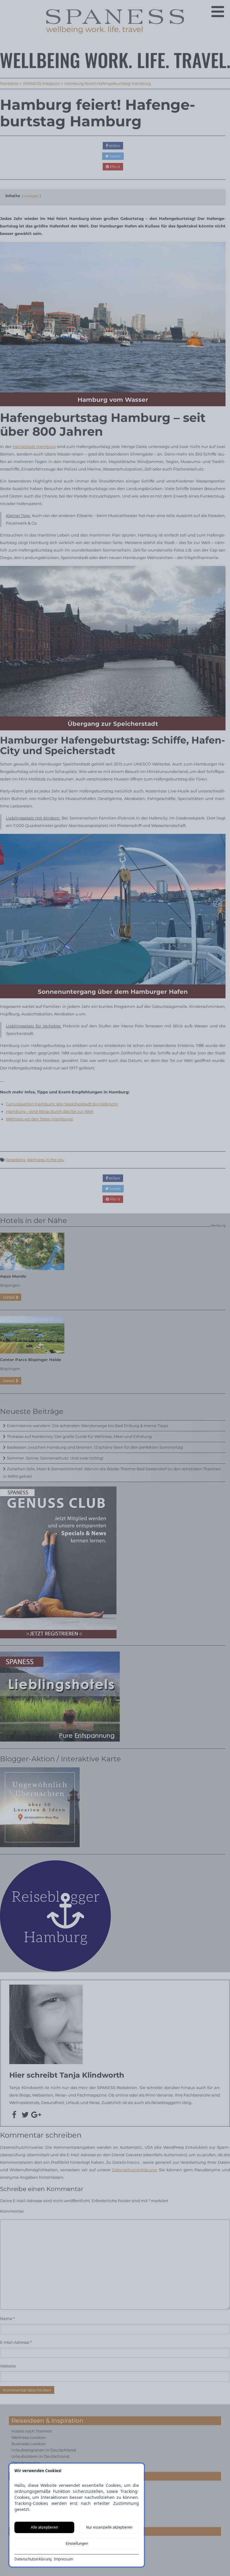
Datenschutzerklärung (33, 2559)
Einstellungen (77, 2543)
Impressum (63, 2559)
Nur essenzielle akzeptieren (109, 2527)
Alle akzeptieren (44, 2527)
